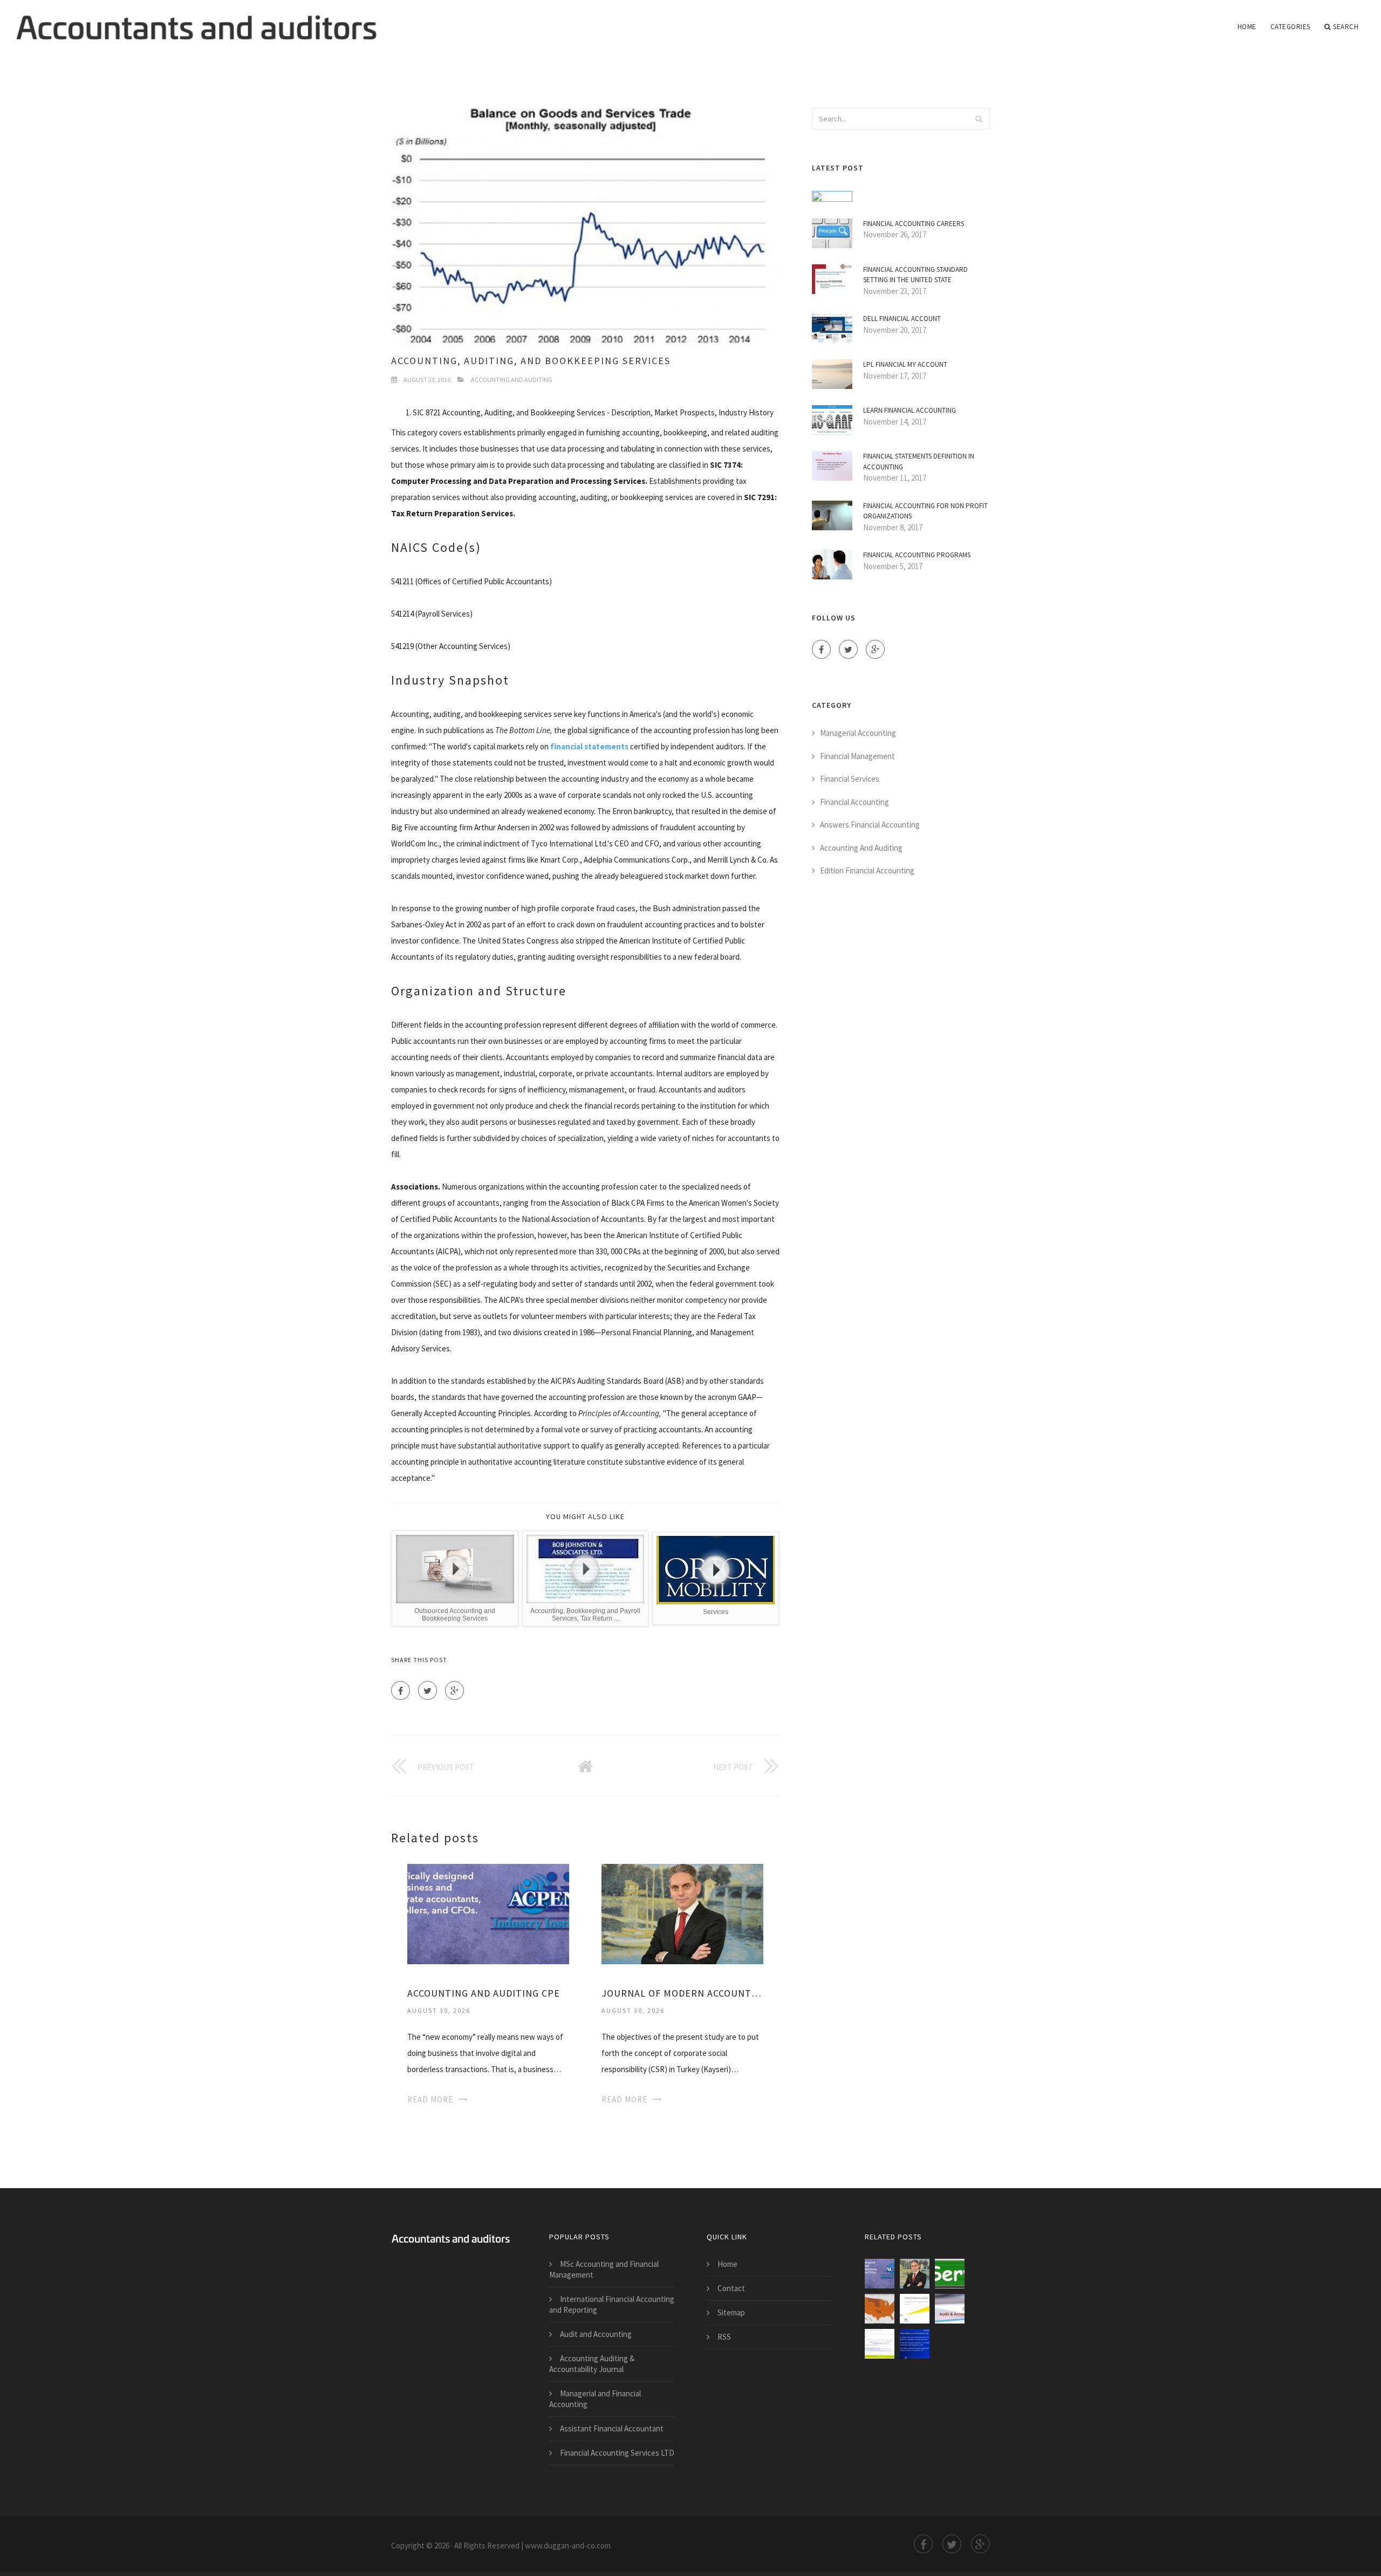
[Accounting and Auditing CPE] (488, 1913)
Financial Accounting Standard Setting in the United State (915, 275)
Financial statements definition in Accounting (919, 462)
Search (1346, 27)
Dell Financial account (902, 319)
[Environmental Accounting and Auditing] (950, 2274)
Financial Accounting (854, 802)
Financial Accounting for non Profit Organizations (925, 511)
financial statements (589, 746)
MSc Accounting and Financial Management (604, 2269)
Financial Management (857, 756)
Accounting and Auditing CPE (484, 1993)
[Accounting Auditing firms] (950, 2309)
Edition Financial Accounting (867, 870)
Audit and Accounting (596, 2334)
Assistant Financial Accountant (612, 2428)
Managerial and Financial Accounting (595, 2399)
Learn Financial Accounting (910, 410)
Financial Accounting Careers (914, 224)
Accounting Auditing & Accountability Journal (592, 2364)
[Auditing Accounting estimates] (915, 2344)
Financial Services (850, 779)
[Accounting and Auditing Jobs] (880, 2309)
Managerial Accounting (858, 733)
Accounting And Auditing (512, 380)
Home (1247, 27)
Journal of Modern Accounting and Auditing (682, 1993)
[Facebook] (401, 1690)
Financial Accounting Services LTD (617, 2453)
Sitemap (731, 2312)
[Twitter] (428, 1690)
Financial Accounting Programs (917, 555)
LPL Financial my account (905, 364)
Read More (430, 2099)
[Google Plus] (454, 1690)
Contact (731, 2288)
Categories (1290, 27)
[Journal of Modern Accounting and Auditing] (682, 1913)
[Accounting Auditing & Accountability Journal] (880, 2344)
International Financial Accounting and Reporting (612, 2304)
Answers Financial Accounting (870, 825)
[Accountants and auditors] (196, 20)
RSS (724, 2337)
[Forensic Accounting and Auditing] (915, 2309)
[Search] (979, 119)
